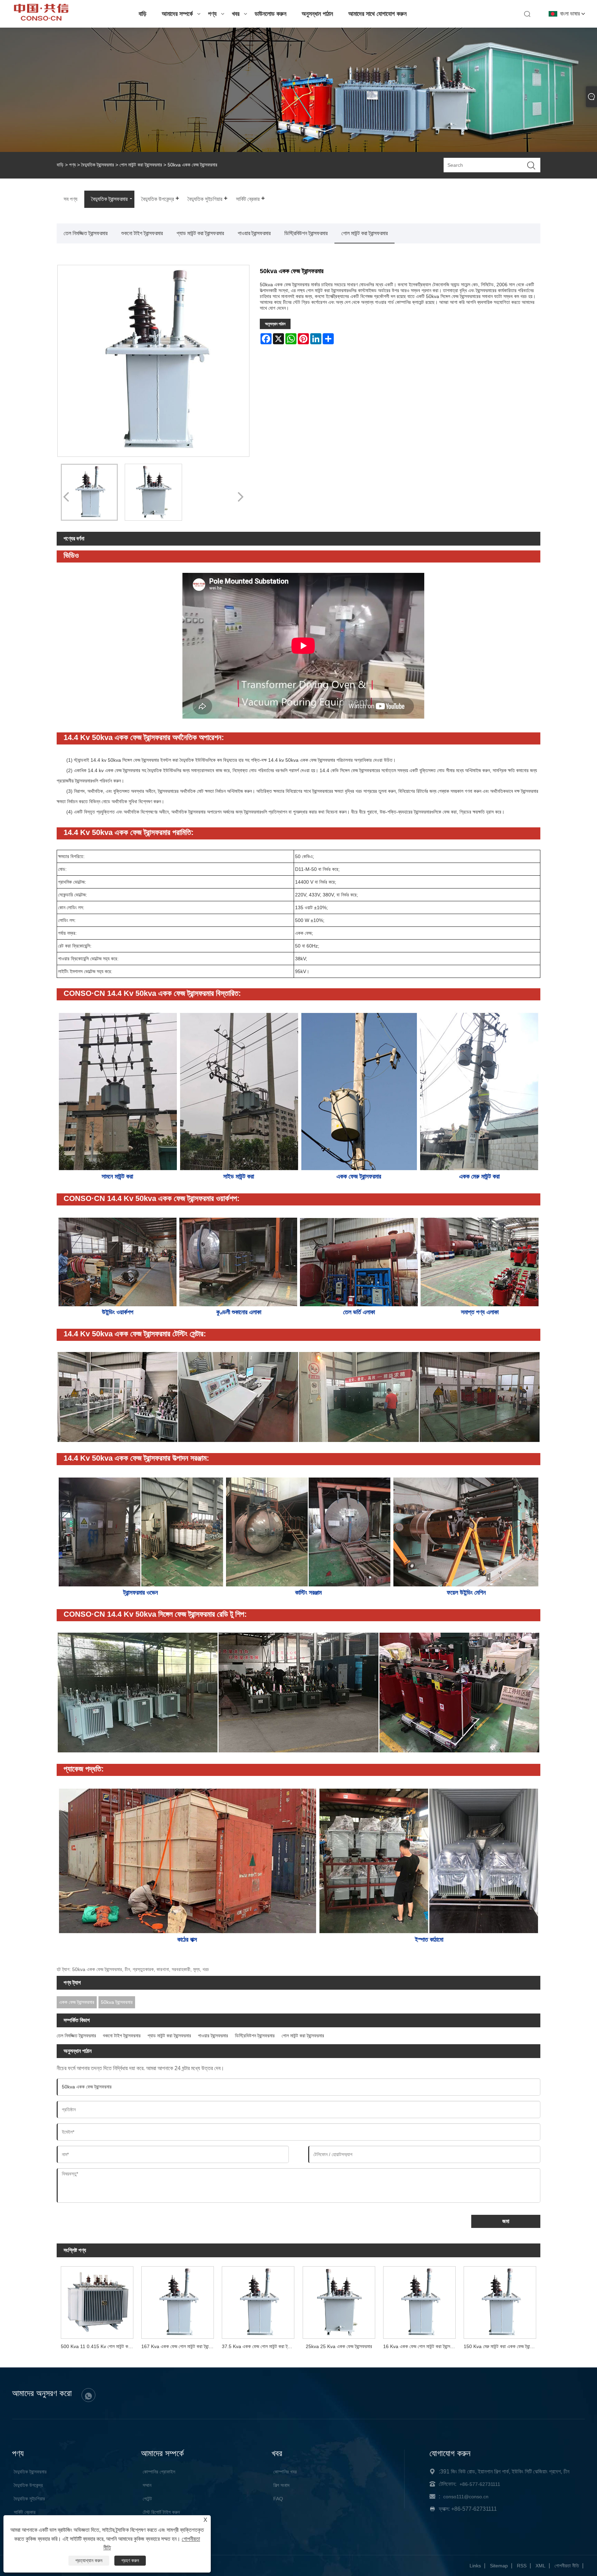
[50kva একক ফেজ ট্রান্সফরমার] (89, 492)
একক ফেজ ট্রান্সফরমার (77, 2002)
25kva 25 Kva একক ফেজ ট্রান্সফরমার (339, 2346)
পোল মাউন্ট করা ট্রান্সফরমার (141, 165)
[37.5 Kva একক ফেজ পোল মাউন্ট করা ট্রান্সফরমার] (258, 2301)
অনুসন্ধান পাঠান (317, 14)
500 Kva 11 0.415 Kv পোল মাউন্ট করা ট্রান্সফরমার (99, 2346)
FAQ (278, 2499)
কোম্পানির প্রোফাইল (159, 2472)
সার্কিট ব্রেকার (25, 2512)
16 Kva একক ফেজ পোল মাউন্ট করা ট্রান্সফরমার (421, 2346)
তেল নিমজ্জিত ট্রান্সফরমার (86, 233)
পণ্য (212, 14)
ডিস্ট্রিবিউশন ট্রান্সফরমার (306, 233)
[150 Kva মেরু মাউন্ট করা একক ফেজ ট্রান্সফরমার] (500, 2301)
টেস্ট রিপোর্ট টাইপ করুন (161, 2512)
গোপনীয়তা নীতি (567, 2566)
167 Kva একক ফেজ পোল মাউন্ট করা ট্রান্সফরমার (179, 2346)
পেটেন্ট (147, 2499)
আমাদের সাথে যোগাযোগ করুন (377, 14)
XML (541, 2566)
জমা (506, 2221)
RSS (522, 2566)
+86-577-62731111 (480, 2484)
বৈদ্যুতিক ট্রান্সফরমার (98, 165)
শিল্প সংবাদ (281, 2485)
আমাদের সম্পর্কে (177, 14)
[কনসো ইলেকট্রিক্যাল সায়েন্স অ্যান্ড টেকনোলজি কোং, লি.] (41, 19)
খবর (236, 14)
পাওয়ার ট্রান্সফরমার (254, 233)
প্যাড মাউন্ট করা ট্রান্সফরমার (200, 233)
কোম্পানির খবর (285, 2472)
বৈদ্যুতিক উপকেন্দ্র (28, 2485)
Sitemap (499, 2566)
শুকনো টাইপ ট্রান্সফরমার (142, 233)
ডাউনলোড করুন (271, 14)
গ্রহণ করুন (130, 2560)
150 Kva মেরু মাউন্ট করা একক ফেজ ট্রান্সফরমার (502, 2346)
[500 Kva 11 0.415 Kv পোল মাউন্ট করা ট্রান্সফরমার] (97, 2301)
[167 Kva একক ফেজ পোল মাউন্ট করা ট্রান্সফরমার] (177, 2301)
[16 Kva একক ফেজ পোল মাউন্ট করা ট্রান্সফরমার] (419, 2301)
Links (475, 2566)
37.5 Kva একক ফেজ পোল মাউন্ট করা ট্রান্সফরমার (260, 2346)
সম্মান (147, 2485)
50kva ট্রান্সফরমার (117, 2002)
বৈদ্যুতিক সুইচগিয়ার (29, 2499)
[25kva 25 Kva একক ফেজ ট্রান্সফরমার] (339, 2301)
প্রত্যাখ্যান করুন (89, 2560)
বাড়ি (143, 14)
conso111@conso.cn (466, 2497)
